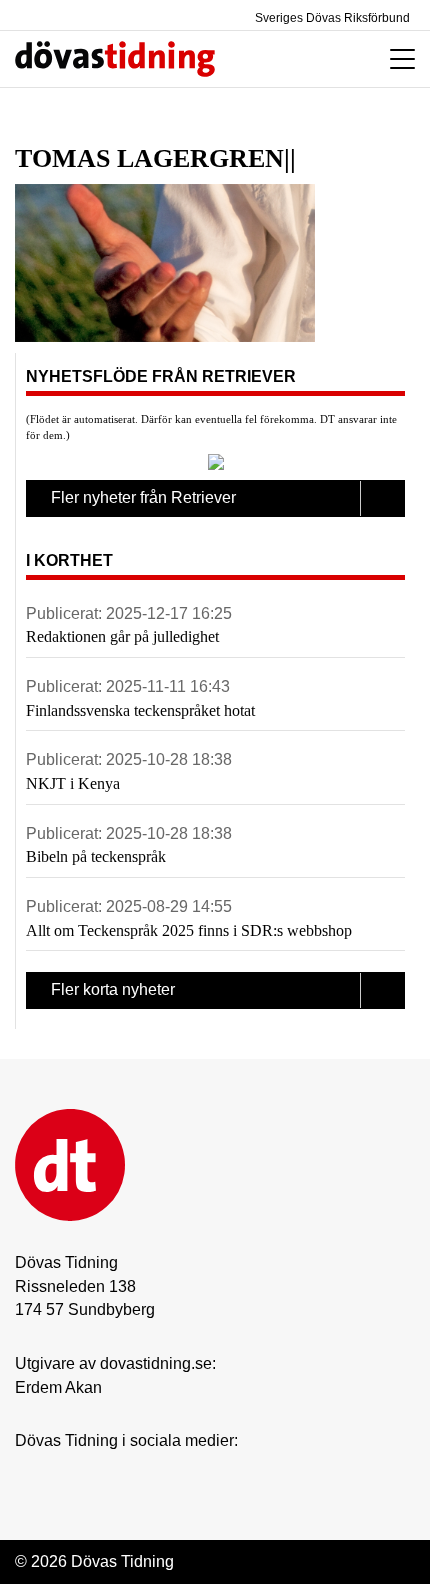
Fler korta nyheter (113, 989)
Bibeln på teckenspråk (96, 856)
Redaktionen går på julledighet (122, 636)
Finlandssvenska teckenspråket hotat (140, 710)
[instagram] (26, 1471)
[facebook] (66, 1471)
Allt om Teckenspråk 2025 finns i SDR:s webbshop (189, 930)
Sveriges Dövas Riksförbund (331, 18)
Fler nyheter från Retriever (143, 497)
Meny (397, 59)
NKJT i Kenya (73, 783)
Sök (303, 59)
